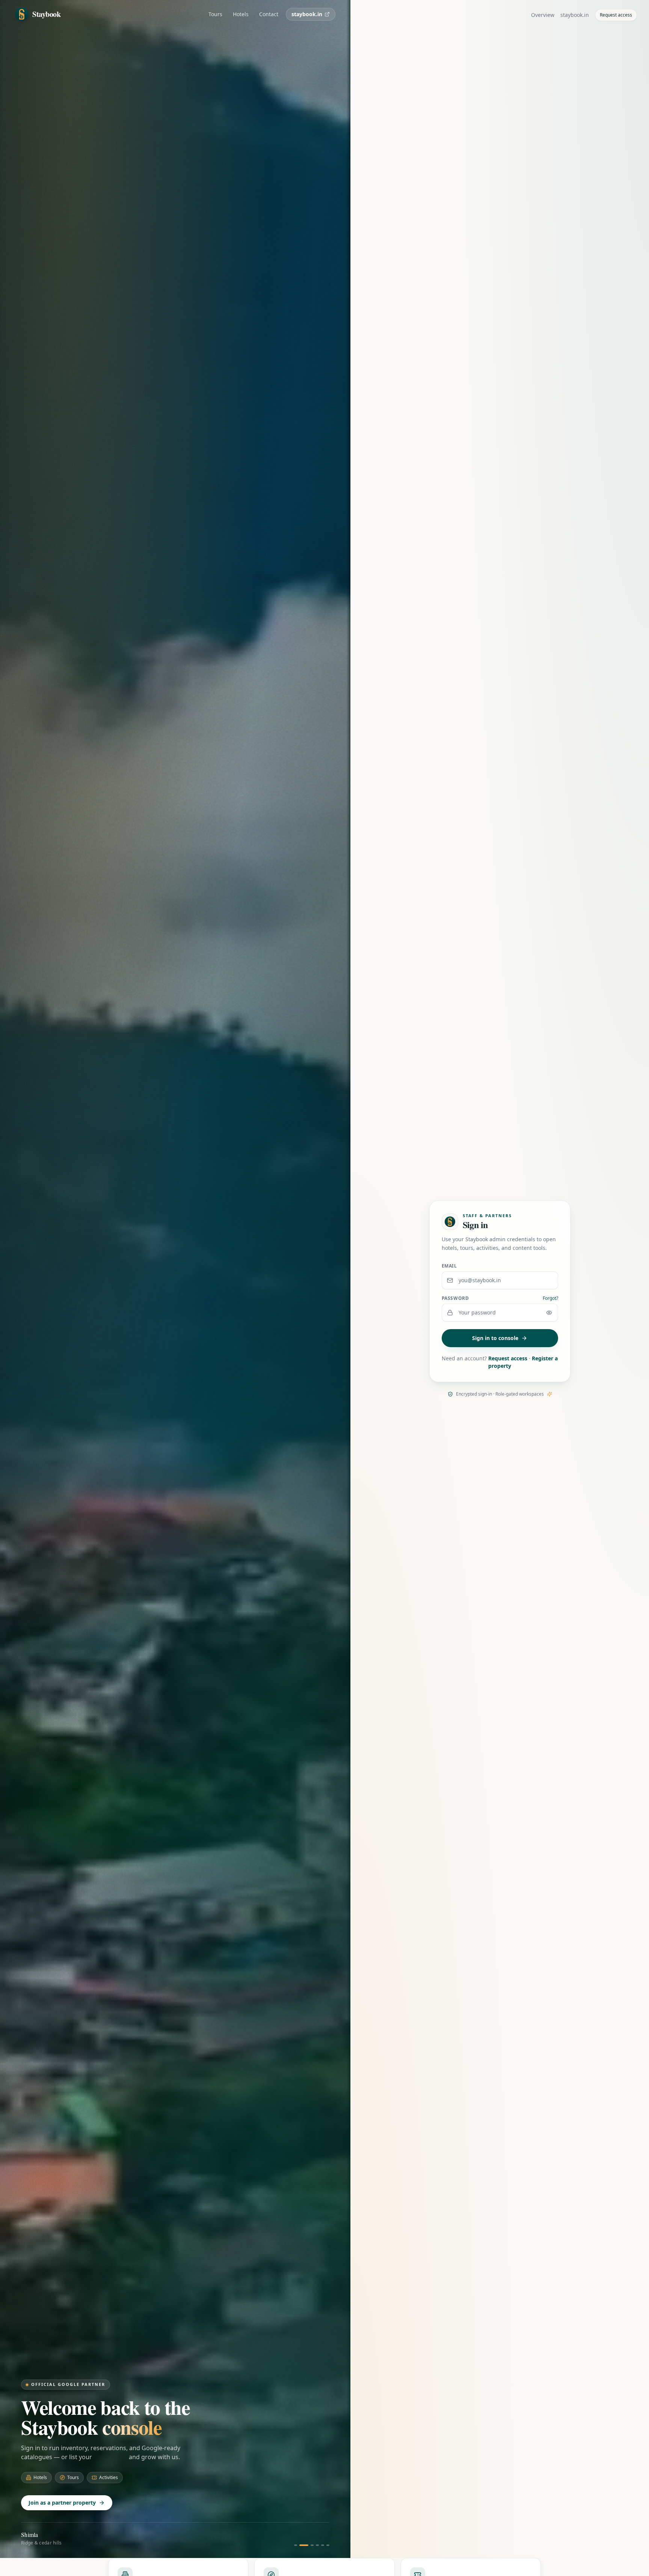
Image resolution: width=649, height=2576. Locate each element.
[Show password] (549, 1313)
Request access (616, 15)
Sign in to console (495, 1338)
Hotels (241, 14)
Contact (269, 14)
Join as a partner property (62, 2503)
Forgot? (550, 1298)
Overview (543, 15)
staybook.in (307, 14)
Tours (215, 14)
